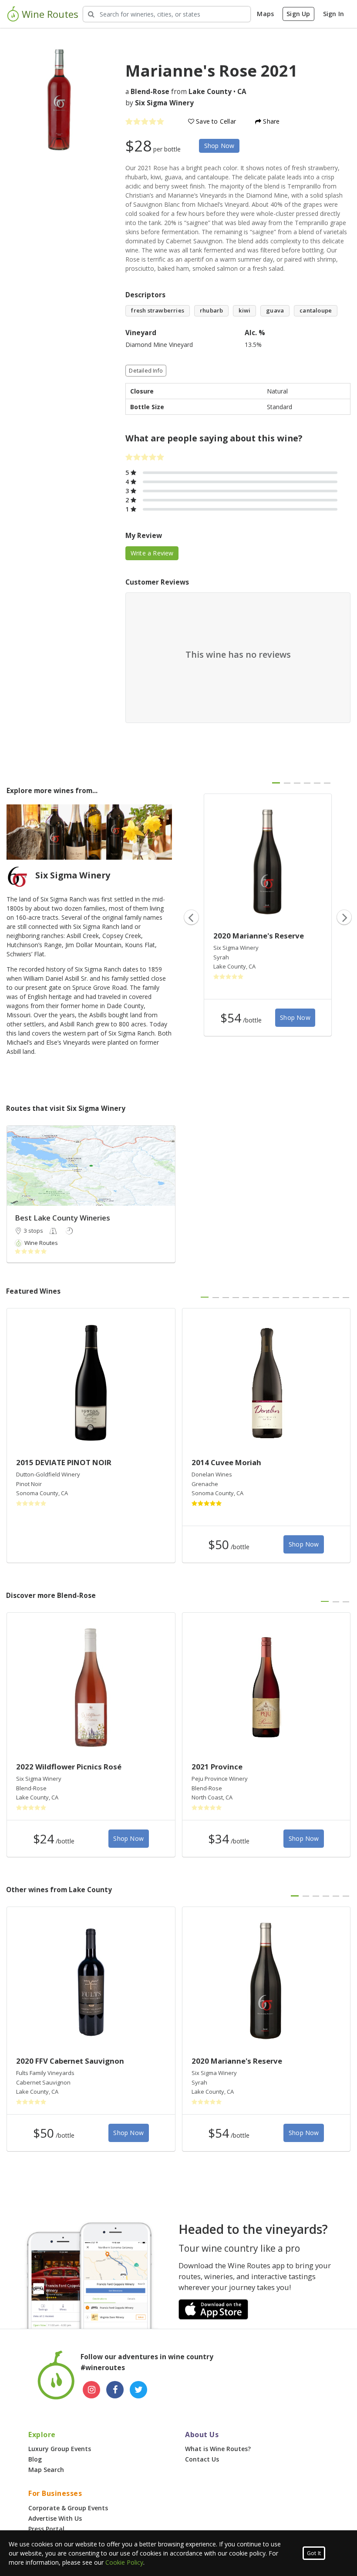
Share (270, 121)
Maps (265, 14)
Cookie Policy (124, 2562)
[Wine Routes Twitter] (138, 2390)
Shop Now (219, 146)
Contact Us (202, 2459)
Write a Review (152, 553)
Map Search (46, 2470)
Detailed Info (146, 371)
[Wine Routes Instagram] (91, 2390)
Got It (314, 2553)
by (160, 103)
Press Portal (46, 2529)
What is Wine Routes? (218, 2449)
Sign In (333, 14)
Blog (35, 2459)
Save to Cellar (215, 121)
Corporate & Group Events (68, 2508)
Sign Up (298, 14)
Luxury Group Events (60, 2449)
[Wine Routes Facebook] (115, 2390)
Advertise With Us (55, 2518)
